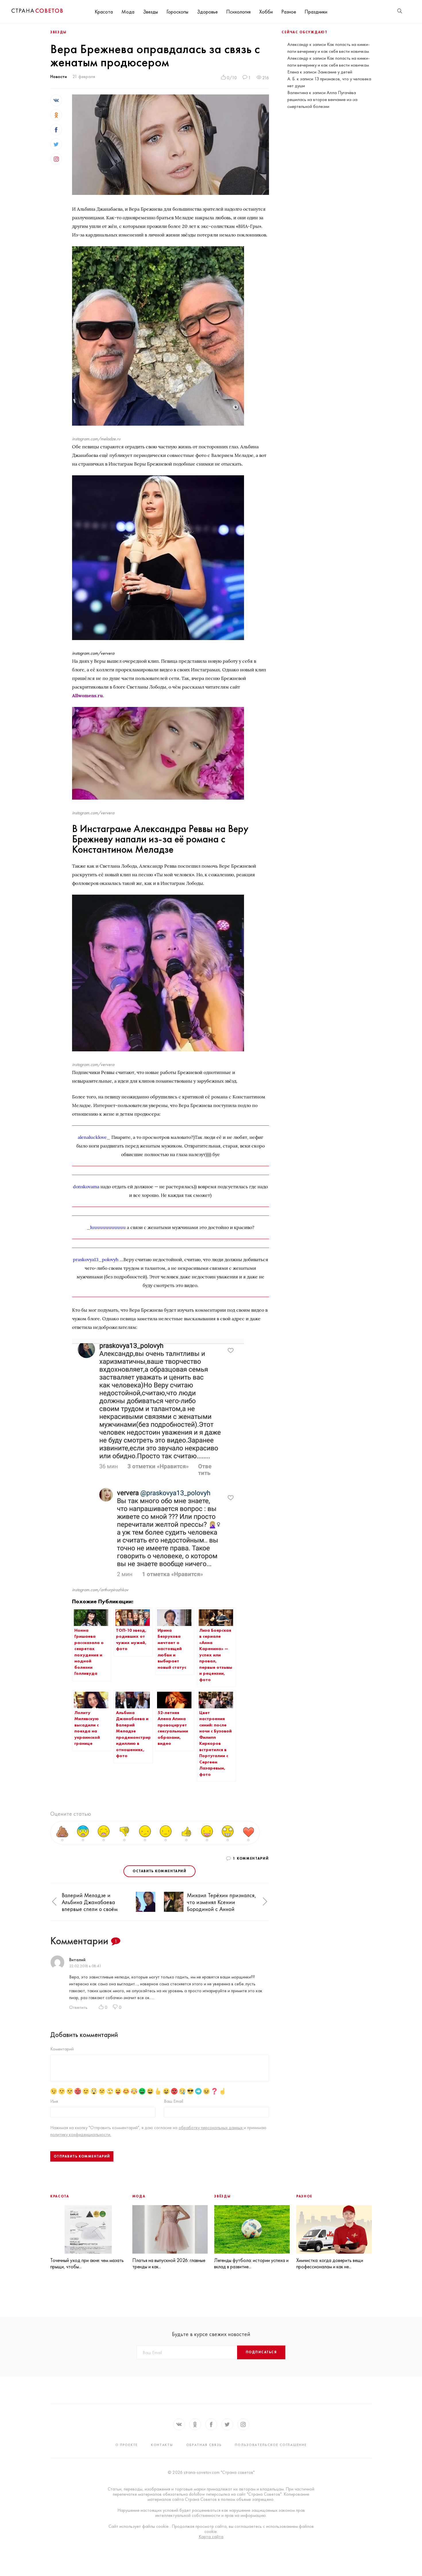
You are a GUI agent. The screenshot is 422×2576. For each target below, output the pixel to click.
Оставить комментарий (159, 1871)
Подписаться (261, 2352)
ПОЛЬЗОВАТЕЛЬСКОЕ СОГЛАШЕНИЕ (271, 2445)
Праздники (316, 12)
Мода (128, 12)
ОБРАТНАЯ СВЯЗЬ (204, 2445)
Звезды (150, 12)
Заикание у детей (335, 72)
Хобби (266, 12)
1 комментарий (251, 1858)
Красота (104, 12)
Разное (289, 12)
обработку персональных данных (211, 2128)
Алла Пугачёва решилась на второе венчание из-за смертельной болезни (322, 99)
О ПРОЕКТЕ (127, 2445)
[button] (54, 1902)
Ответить (78, 2007)
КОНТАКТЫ (162, 2445)
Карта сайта (211, 2537)
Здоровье (207, 12)
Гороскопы (177, 12)
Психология (238, 12)
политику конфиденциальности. (81, 2134)
